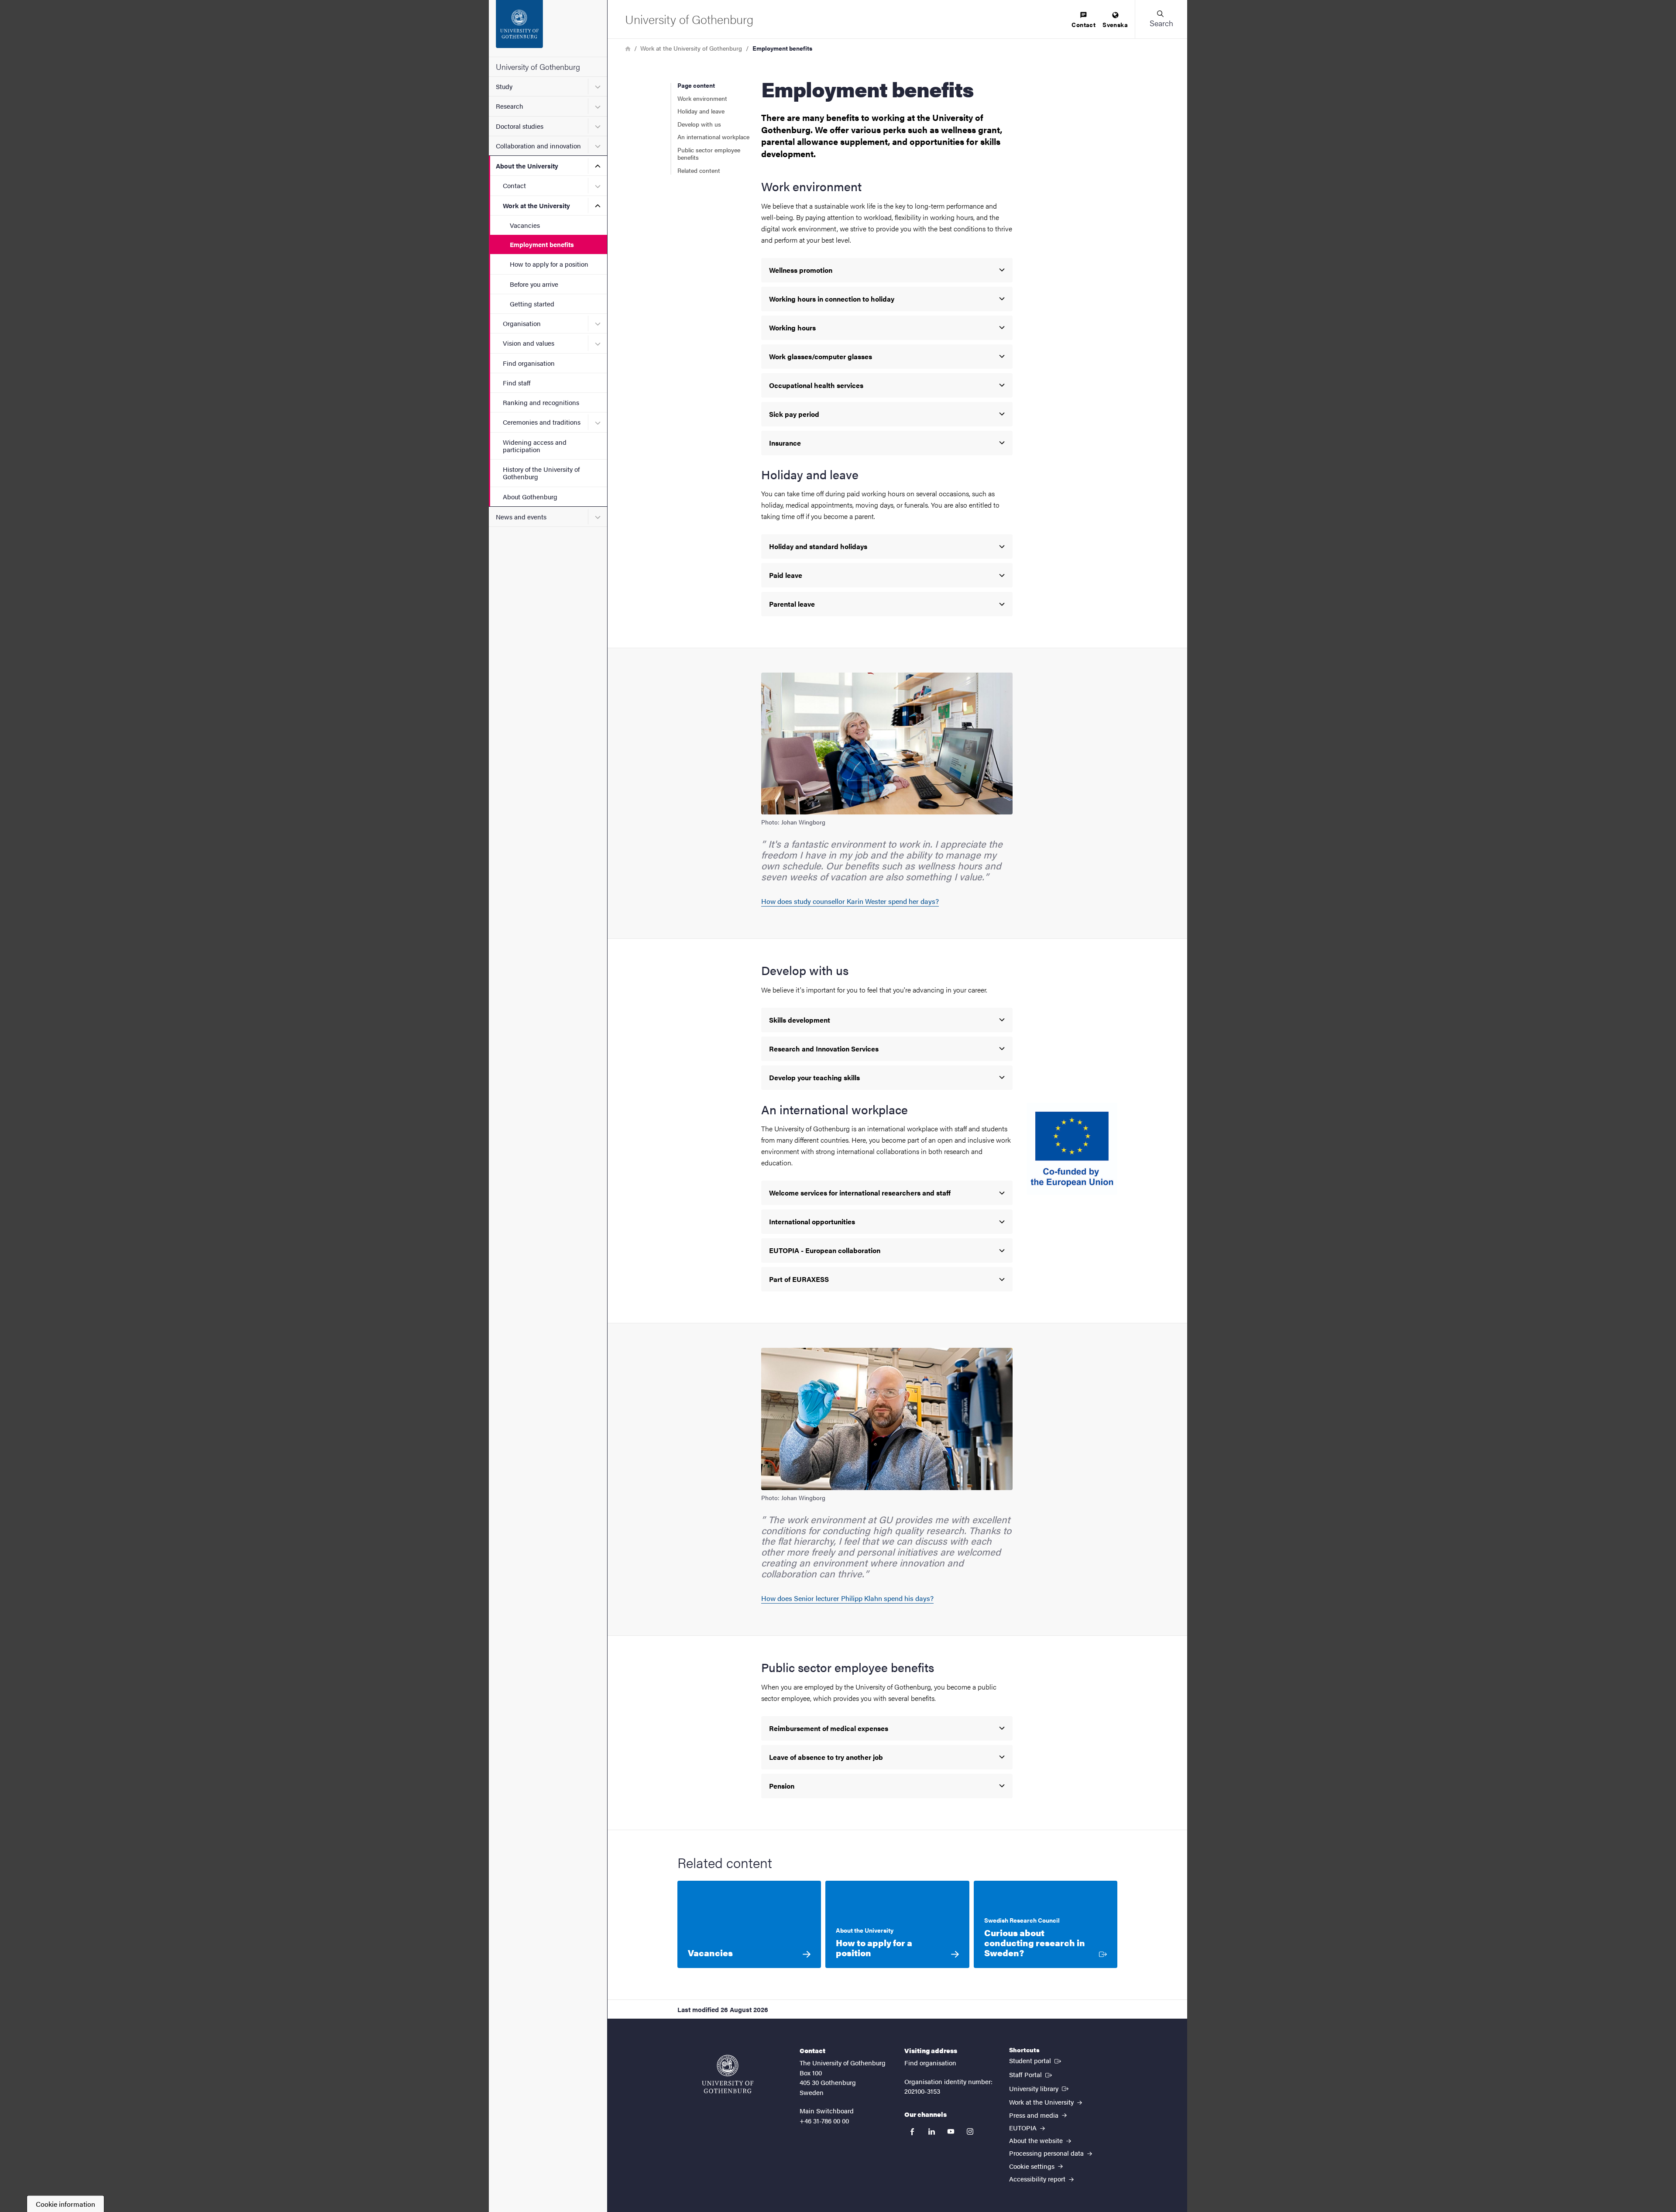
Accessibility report (1038, 2179)
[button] (1161, 19)
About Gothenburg (530, 496)
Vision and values (529, 343)
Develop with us (699, 124)
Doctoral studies (520, 126)
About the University (527, 166)
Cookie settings (1033, 2166)
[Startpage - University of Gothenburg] (548, 28)
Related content (699, 170)
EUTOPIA (1024, 2128)
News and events (521, 517)
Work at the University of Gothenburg (691, 48)
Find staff (517, 383)
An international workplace (713, 137)
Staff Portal (1031, 2074)
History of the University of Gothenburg (541, 473)
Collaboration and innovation (538, 146)
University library (1040, 2088)
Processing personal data (1047, 2153)
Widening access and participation (535, 446)
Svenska (1115, 24)
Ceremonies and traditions (542, 422)
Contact (514, 185)
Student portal (1036, 2060)
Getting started (532, 304)
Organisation (522, 323)
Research (510, 106)
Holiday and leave (701, 111)
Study (504, 86)
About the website (1037, 2140)
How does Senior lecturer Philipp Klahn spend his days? (847, 1598)
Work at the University (536, 205)
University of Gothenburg (538, 67)
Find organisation (529, 363)
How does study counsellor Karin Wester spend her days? (850, 901)
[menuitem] (1084, 20)
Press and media (1035, 2115)
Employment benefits (542, 244)
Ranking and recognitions (541, 402)
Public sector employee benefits (709, 154)
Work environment (702, 98)
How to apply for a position (549, 264)
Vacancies (525, 225)
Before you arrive (534, 284)
